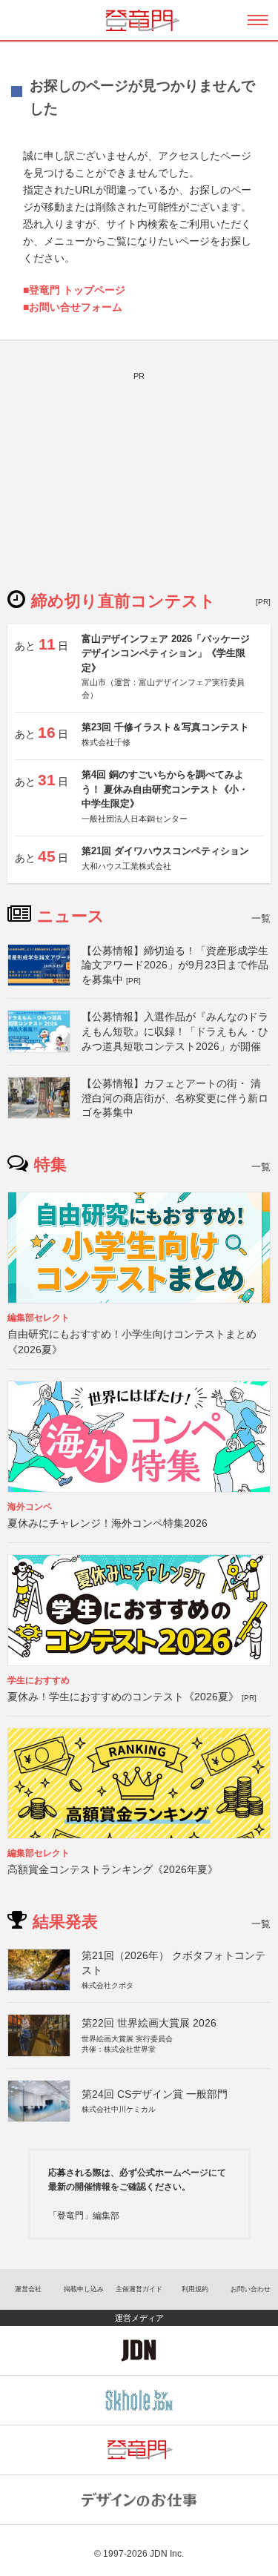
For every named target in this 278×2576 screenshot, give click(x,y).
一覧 (261, 918)
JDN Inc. (167, 2554)
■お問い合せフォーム (73, 307)
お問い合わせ (251, 2289)
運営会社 (28, 2289)
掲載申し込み (84, 2289)
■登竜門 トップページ (74, 290)
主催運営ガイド (139, 2289)
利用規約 (195, 2289)
